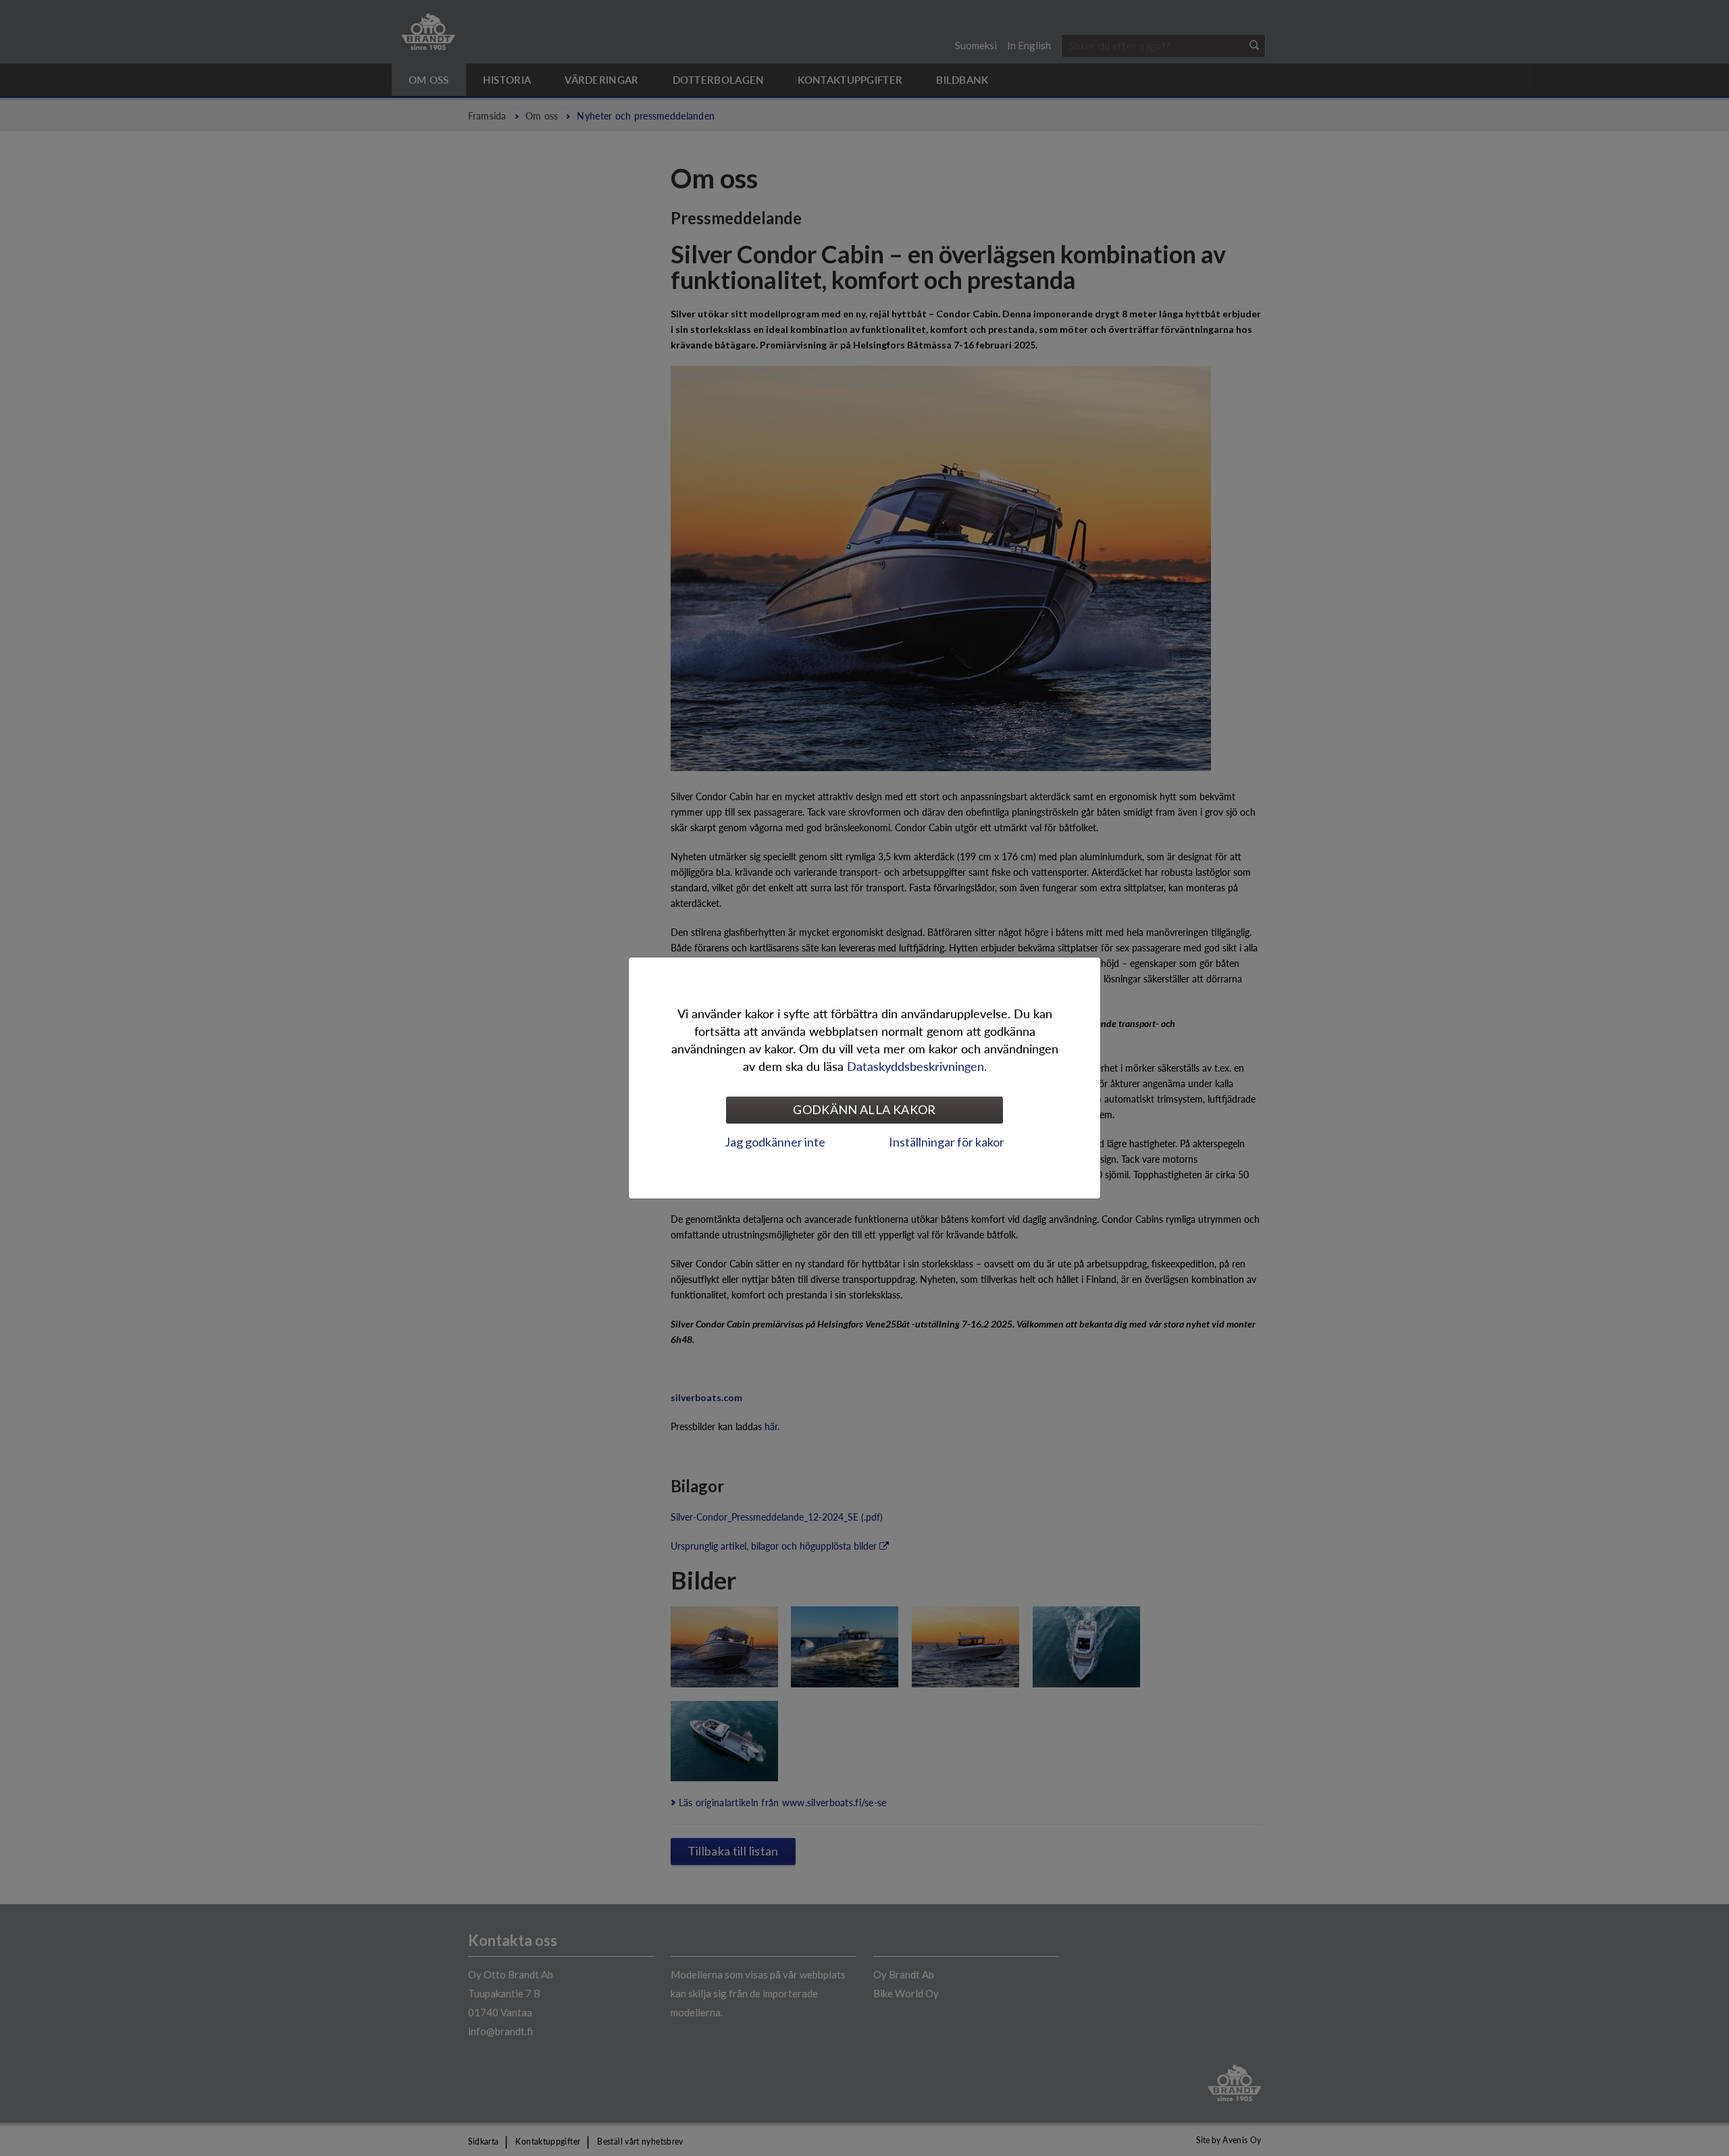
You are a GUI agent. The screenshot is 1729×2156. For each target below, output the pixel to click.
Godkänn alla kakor (864, 1109)
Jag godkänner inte (775, 1142)
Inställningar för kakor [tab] (947, 1142)
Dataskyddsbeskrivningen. (917, 1066)
